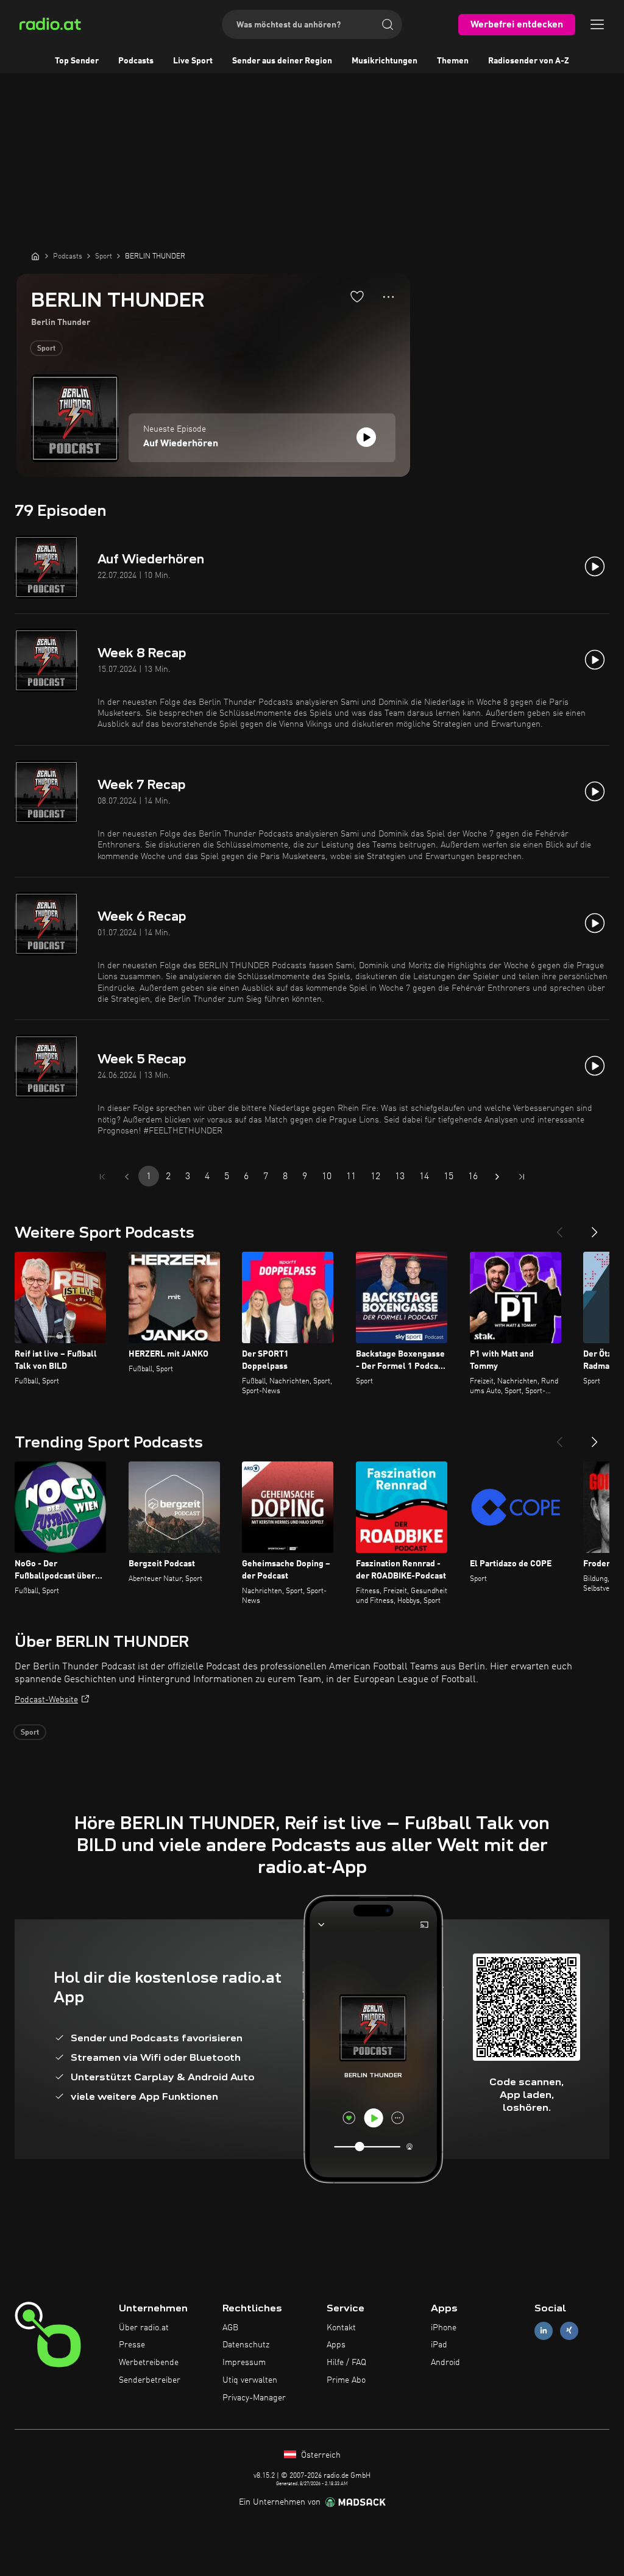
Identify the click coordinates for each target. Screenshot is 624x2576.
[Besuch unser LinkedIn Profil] (544, 2331)
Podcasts (136, 61)
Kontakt (341, 2328)
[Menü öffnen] (597, 24)
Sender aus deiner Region (282, 61)
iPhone (444, 2328)
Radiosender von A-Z (529, 61)
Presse (132, 2345)
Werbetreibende (149, 2363)
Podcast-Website (46, 1700)
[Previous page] (127, 1177)
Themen (453, 61)
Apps (336, 2345)
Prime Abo (346, 2380)
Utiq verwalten (250, 2380)
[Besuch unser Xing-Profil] (569, 2331)
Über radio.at (144, 2328)
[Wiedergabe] (366, 437)
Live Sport (193, 61)
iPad (439, 2345)
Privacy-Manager (254, 2398)
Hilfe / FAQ (346, 2363)
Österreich (320, 2455)
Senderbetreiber (150, 2380)
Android (445, 2363)
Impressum (244, 2363)
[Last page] (522, 1177)
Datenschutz (246, 2345)
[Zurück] (559, 1227)
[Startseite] (35, 256)
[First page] (102, 1177)
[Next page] (497, 1177)
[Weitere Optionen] (388, 297)
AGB (230, 2328)
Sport (46, 349)
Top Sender (77, 61)
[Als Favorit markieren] (357, 296)
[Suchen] (388, 24)
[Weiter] (595, 1227)
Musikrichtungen (385, 61)
